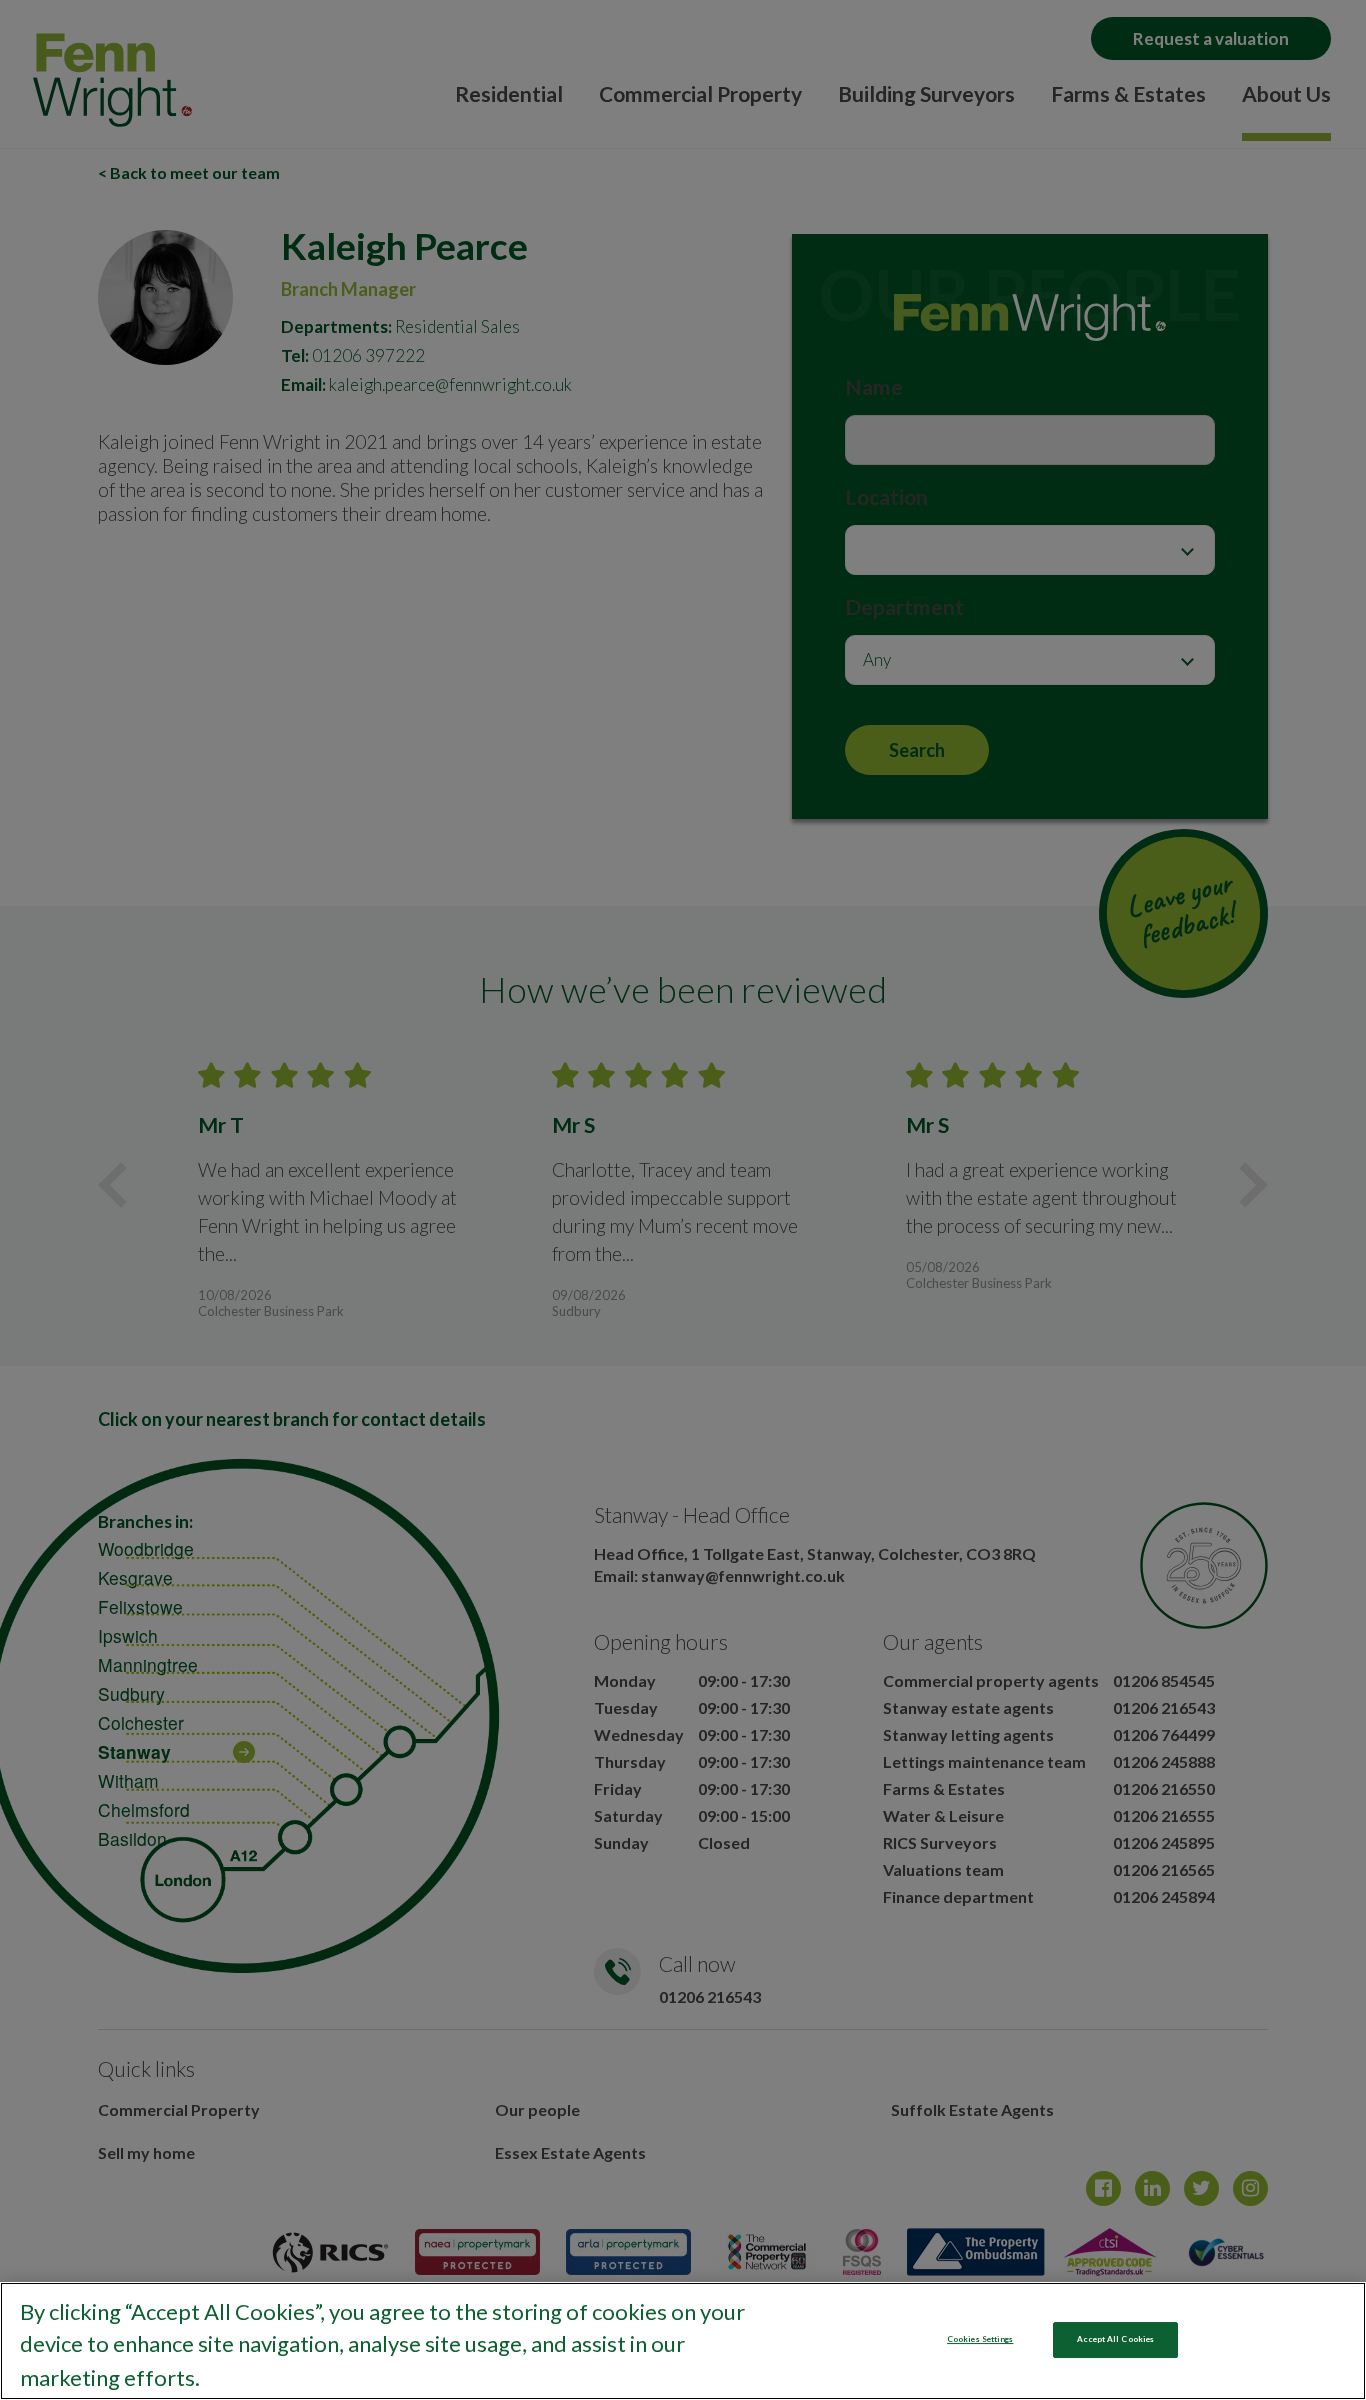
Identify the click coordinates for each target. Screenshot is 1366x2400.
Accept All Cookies (1115, 2339)
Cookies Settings (980, 2339)
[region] (683, 2341)
